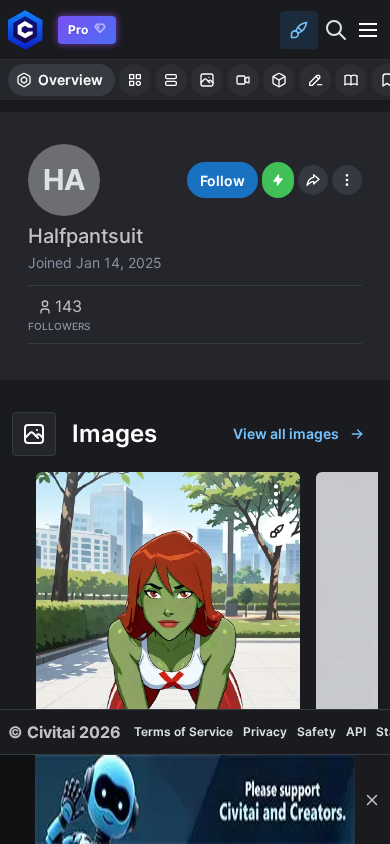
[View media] (168, 641)
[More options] (276, 494)
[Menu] (368, 30)
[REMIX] (277, 531)
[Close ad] (372, 799)
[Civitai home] (25, 29)
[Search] (336, 30)
